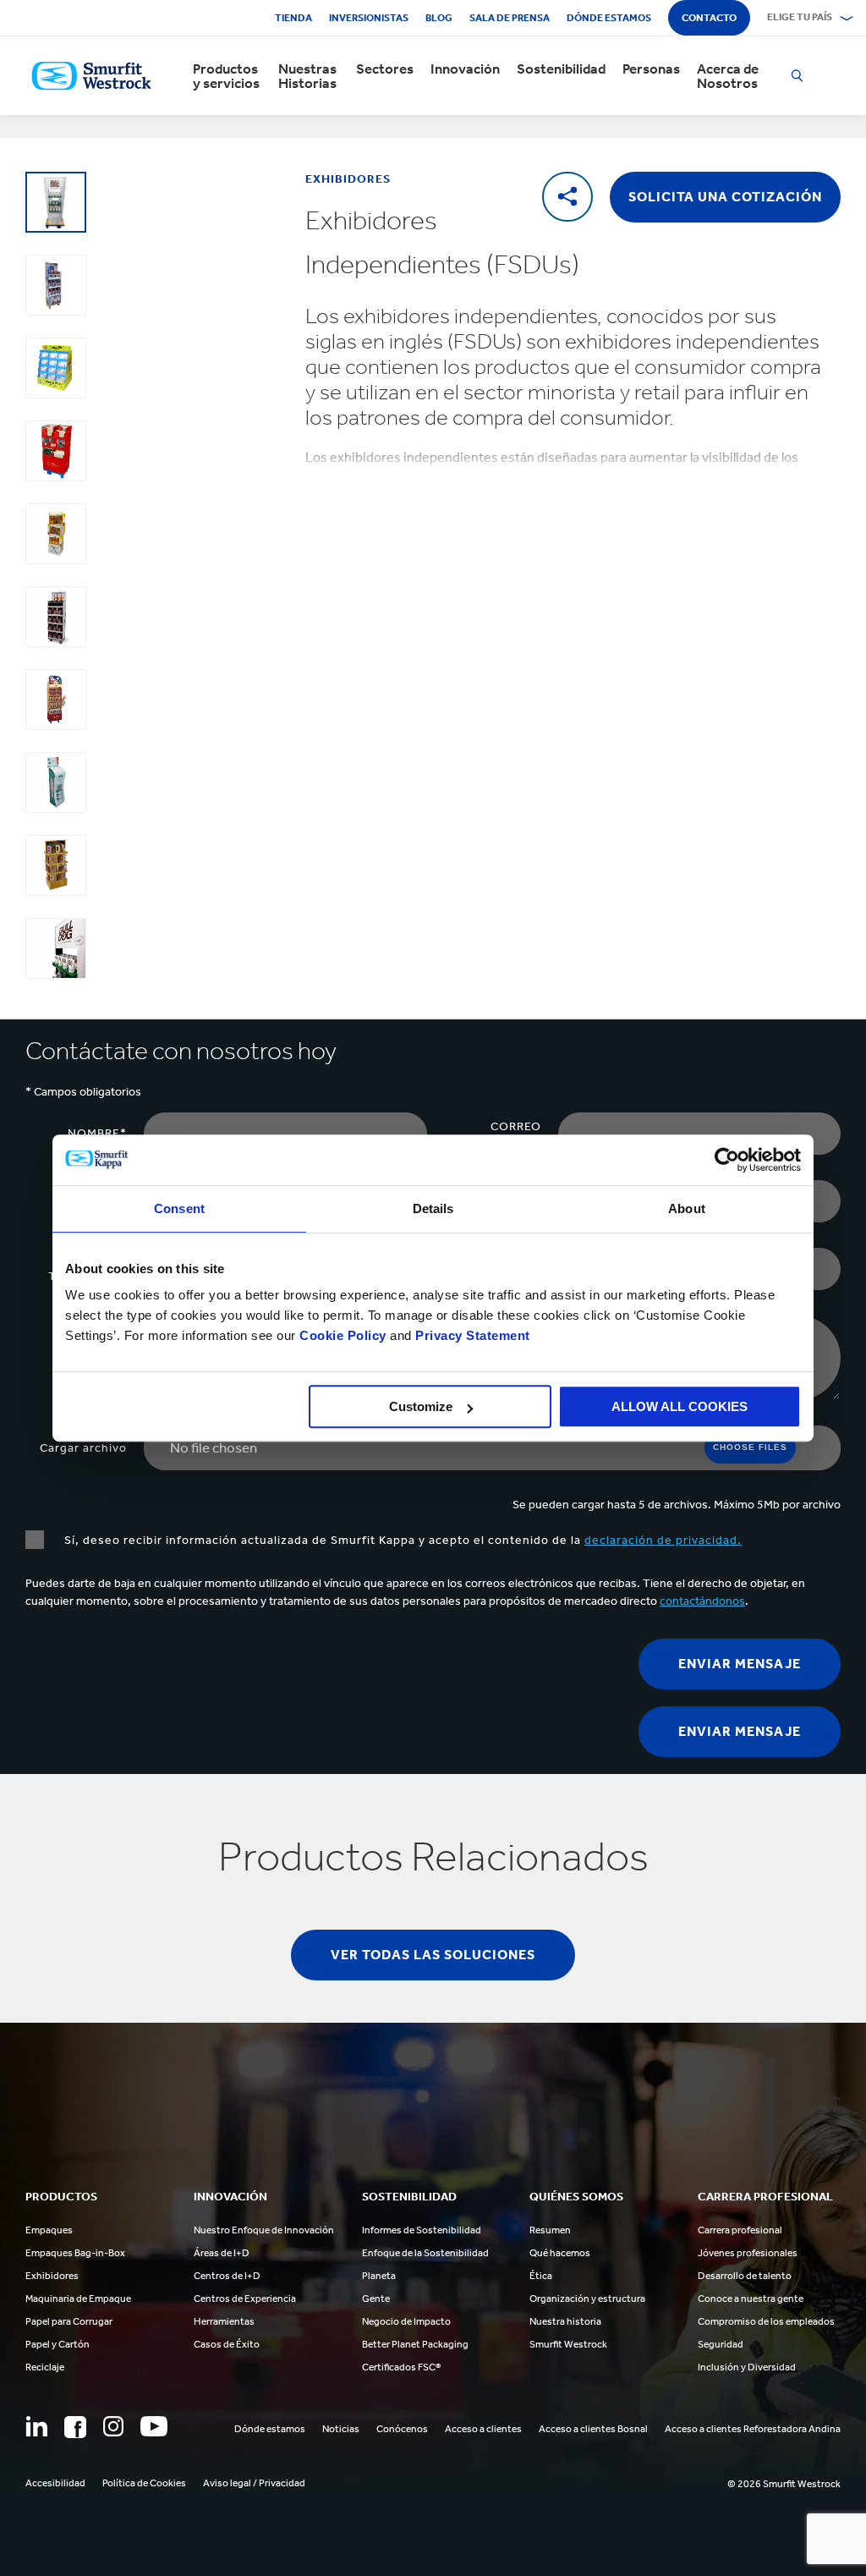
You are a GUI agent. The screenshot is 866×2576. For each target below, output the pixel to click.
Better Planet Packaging (415, 2344)
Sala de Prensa (510, 18)
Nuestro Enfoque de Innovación (264, 2230)
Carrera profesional (740, 2230)
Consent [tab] (179, 1208)
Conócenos (402, 2429)
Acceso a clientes (483, 2429)
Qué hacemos (560, 2253)
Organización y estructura (587, 2299)
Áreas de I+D (222, 2253)
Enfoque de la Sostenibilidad (425, 2253)
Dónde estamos (609, 18)
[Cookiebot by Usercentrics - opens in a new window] (727, 1160)
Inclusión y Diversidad (747, 2367)
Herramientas (224, 2321)
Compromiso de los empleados (766, 2321)
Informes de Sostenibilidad (422, 2230)
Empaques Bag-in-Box (75, 2253)
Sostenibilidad (561, 69)
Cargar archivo (83, 1448)
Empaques (49, 2230)
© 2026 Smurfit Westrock (784, 2484)
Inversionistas (369, 18)
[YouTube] (154, 2426)
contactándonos (702, 1601)
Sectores (385, 69)
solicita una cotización (725, 197)
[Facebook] (75, 2427)
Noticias (341, 2429)
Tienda (293, 18)
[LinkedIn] (36, 2426)
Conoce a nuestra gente (751, 2299)
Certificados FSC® (401, 2367)
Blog (439, 18)
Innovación (465, 69)
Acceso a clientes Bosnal (593, 2429)
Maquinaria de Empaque (78, 2299)
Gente (376, 2299)
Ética (541, 2276)
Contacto (709, 18)
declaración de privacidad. (663, 1540)
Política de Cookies (144, 2483)
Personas (651, 69)
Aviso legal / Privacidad (254, 2483)
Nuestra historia (565, 2321)
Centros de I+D (227, 2276)
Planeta (379, 2276)
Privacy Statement (471, 1335)
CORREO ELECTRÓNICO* (494, 1134)
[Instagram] (113, 2426)
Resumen (550, 2230)
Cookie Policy (343, 1335)
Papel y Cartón (58, 2344)
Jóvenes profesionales (748, 2253)
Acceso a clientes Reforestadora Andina (753, 2429)
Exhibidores (52, 2276)
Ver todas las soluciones (433, 1955)
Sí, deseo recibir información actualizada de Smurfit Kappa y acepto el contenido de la (401, 1540)
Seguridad (721, 2344)
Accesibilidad (55, 2483)
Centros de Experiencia (245, 2299)
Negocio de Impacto (406, 2321)
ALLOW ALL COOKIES (680, 1406)
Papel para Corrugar (69, 2321)
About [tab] (687, 1208)
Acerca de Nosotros (728, 76)
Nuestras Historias (307, 76)
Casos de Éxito (227, 2344)
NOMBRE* (97, 1133)
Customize (421, 1406)
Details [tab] (433, 1208)
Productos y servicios (226, 76)
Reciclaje (45, 2367)
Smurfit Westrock (568, 2344)
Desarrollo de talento (745, 2276)
